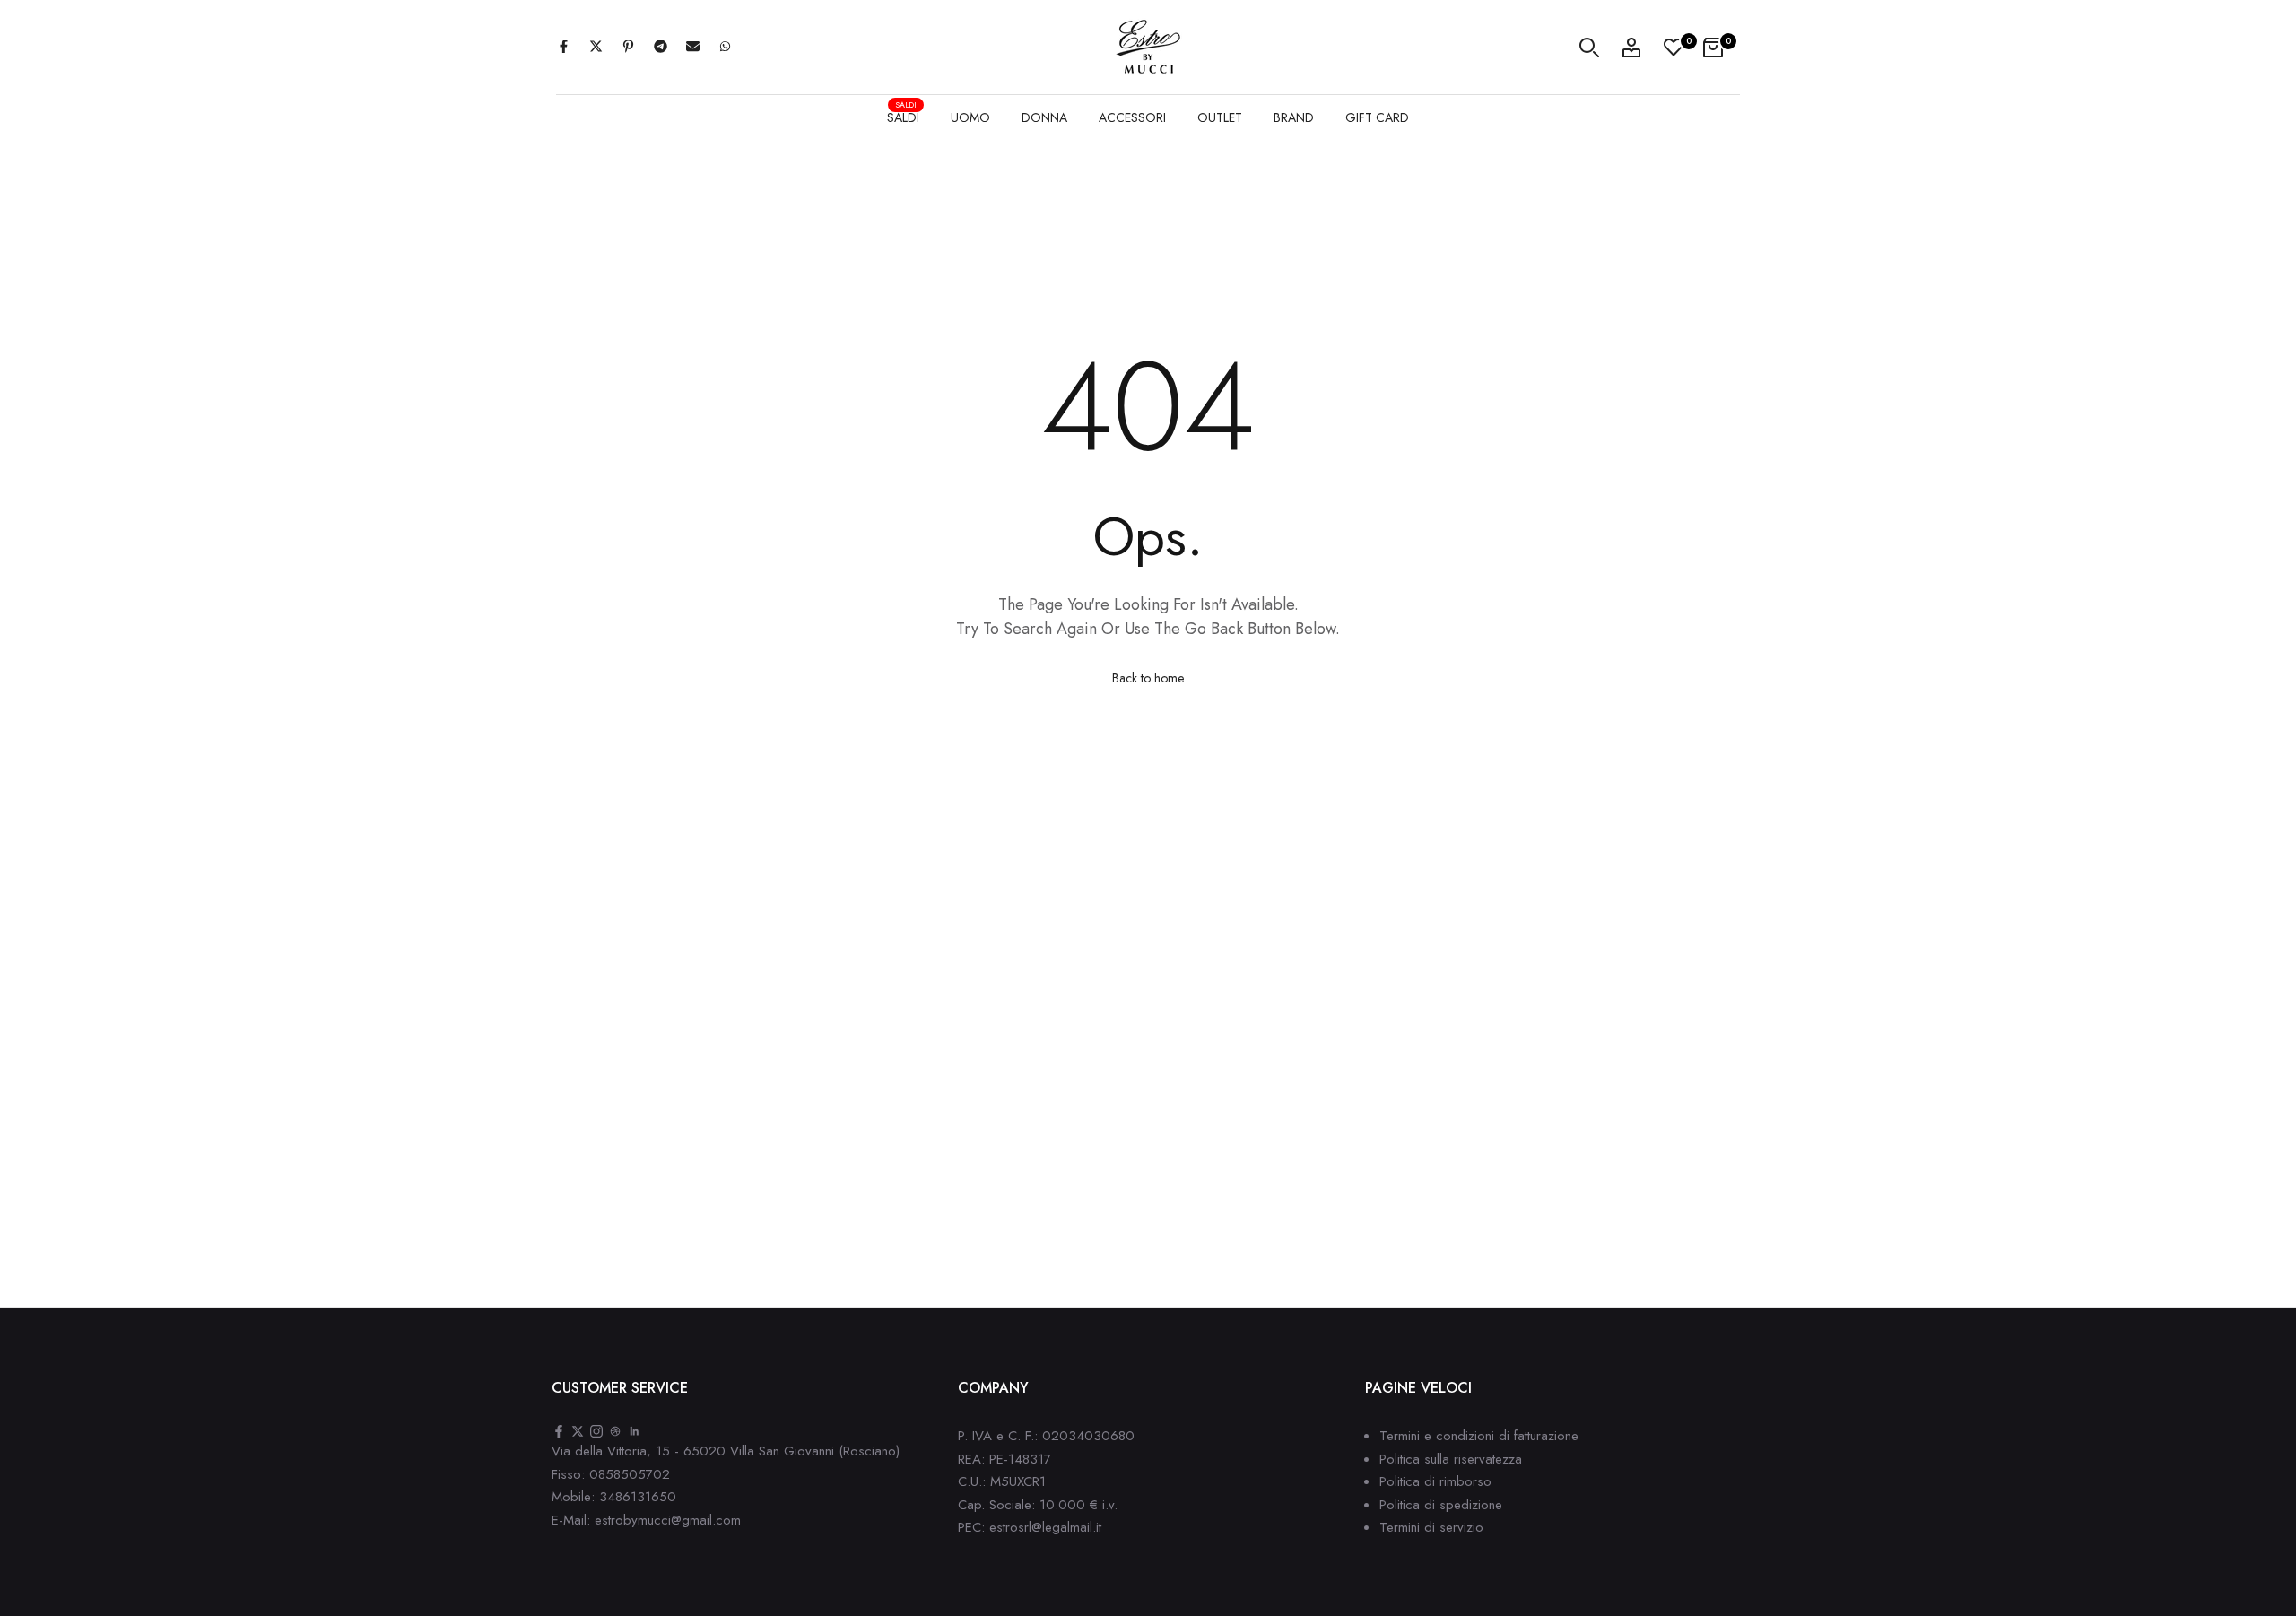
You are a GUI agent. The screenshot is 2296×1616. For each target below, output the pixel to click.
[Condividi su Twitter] (596, 48)
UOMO (970, 117)
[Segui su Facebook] (559, 1433)
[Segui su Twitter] (578, 1433)
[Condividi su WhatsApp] (725, 48)
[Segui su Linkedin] (634, 1433)
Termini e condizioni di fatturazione (1479, 1436)
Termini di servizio (1431, 1527)
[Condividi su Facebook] (563, 48)
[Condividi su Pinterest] (628, 48)
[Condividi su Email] (692, 48)
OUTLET (1220, 117)
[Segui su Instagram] (596, 1433)
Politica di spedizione (1441, 1505)
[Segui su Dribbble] (615, 1433)
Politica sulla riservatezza (1451, 1459)
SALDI (903, 115)
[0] (1674, 48)
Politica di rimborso (1435, 1481)
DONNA (1044, 117)
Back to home (1148, 678)
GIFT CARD (1377, 117)
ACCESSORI (1132, 117)
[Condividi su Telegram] (660, 48)
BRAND (1294, 117)
